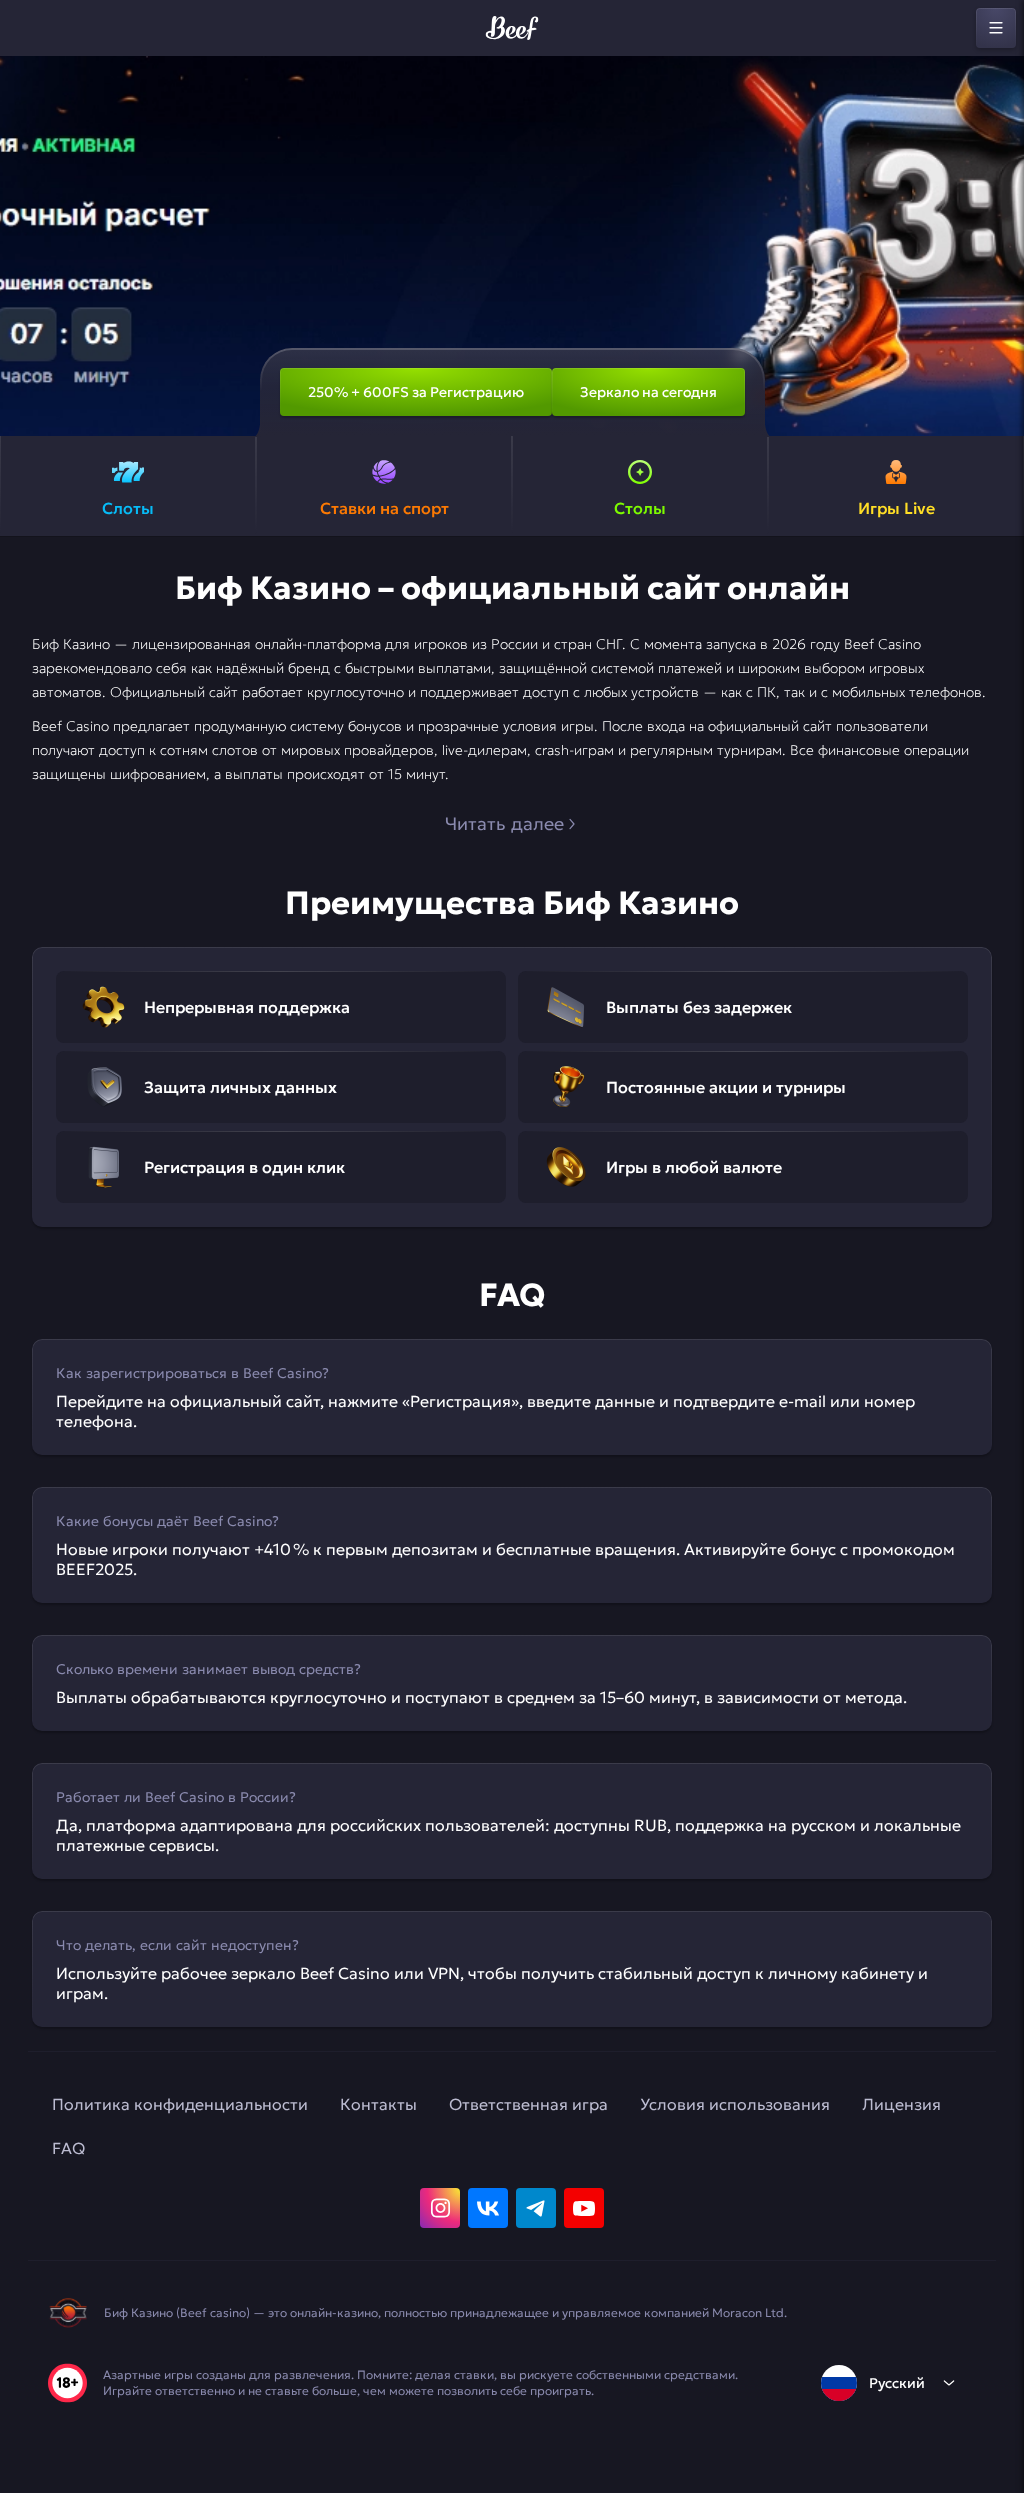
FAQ (68, 2148)
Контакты (378, 2104)
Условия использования (735, 2104)
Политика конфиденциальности (180, 2104)
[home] (512, 28)
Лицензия (901, 2104)
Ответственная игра (528, 2104)
